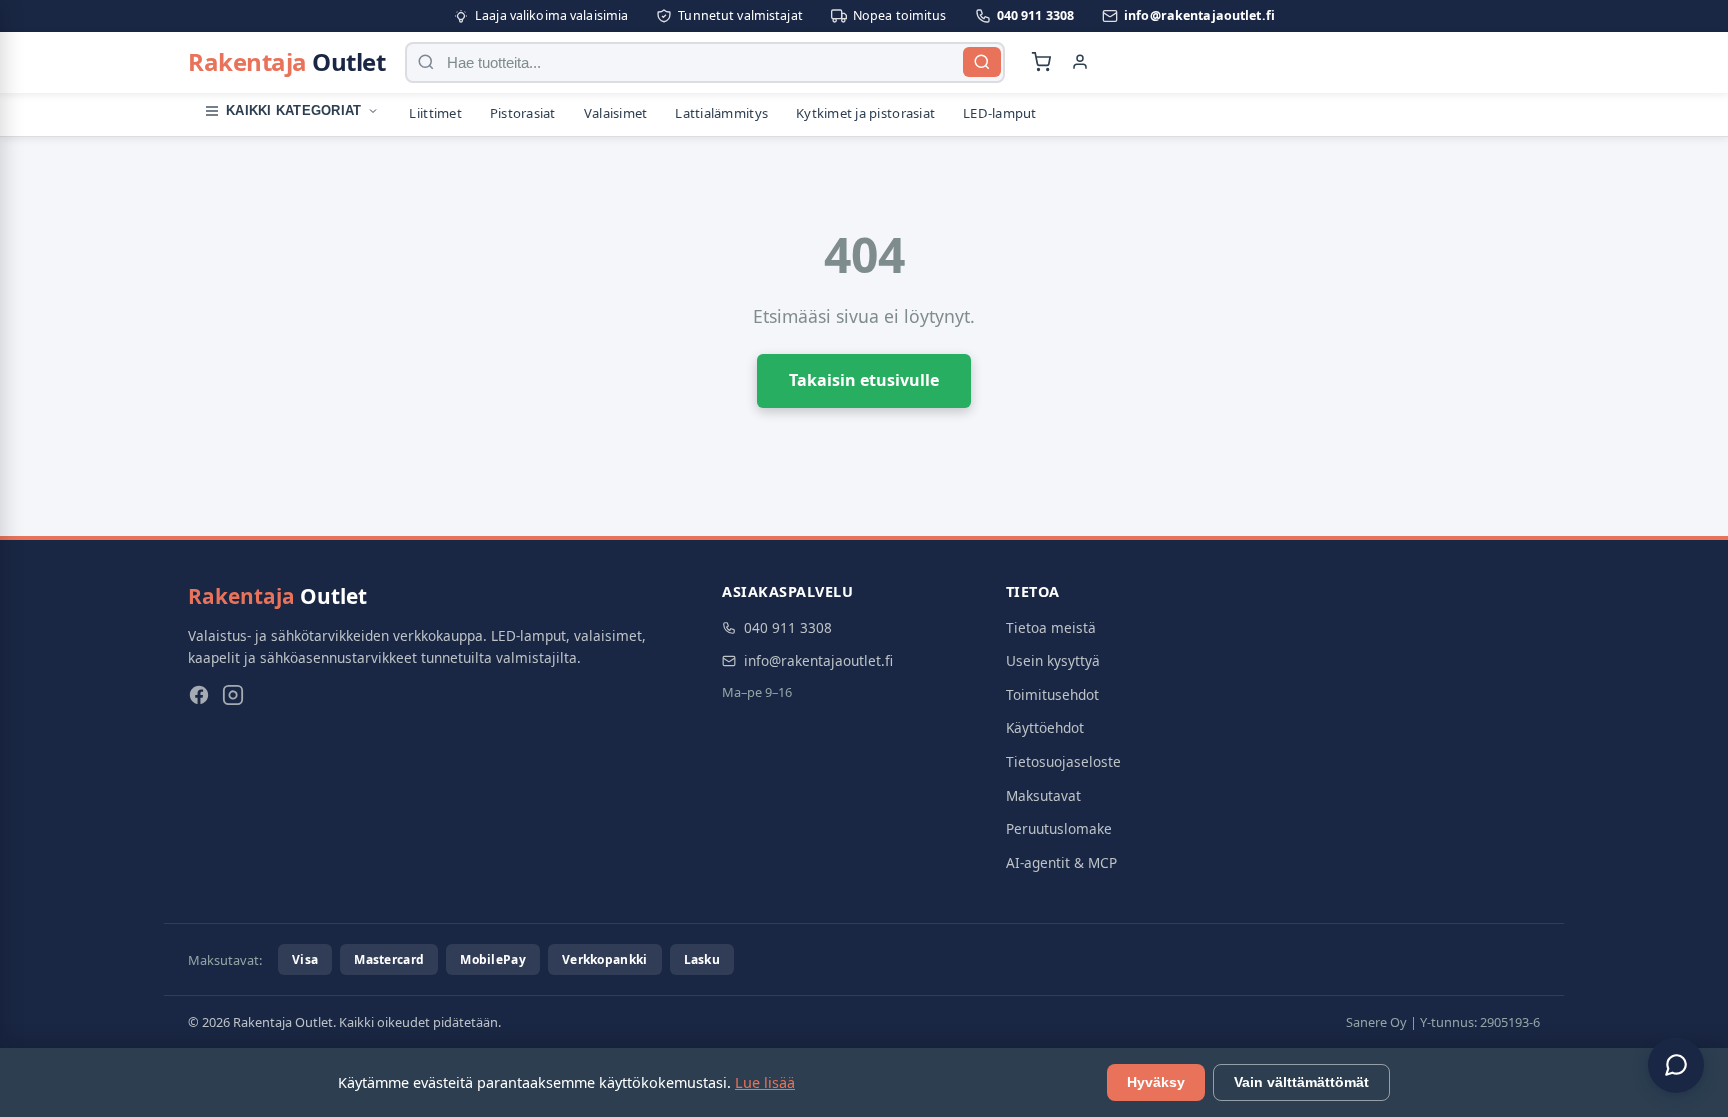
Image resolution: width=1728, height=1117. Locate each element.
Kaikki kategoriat (293, 110)
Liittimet (435, 113)
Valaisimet (616, 113)
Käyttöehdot (1045, 727)
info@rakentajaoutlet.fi (1199, 15)
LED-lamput (1000, 113)
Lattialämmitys (721, 113)
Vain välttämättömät (1301, 1082)
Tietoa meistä (1051, 627)
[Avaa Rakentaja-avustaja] (1676, 1065)
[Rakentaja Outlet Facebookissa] (199, 699)
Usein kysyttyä (1053, 660)
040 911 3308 (1036, 15)
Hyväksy (1156, 1082)
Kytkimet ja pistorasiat (865, 113)
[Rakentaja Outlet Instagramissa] (233, 699)
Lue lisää (765, 1082)
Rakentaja (286, 61)
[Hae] (982, 62)
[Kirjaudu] (1080, 62)
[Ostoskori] (1041, 62)
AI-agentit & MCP (1061, 862)
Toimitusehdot (1052, 694)
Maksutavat (1043, 795)
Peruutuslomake (1059, 828)
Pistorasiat (523, 113)
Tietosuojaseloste (1063, 761)
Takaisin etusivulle (864, 380)
